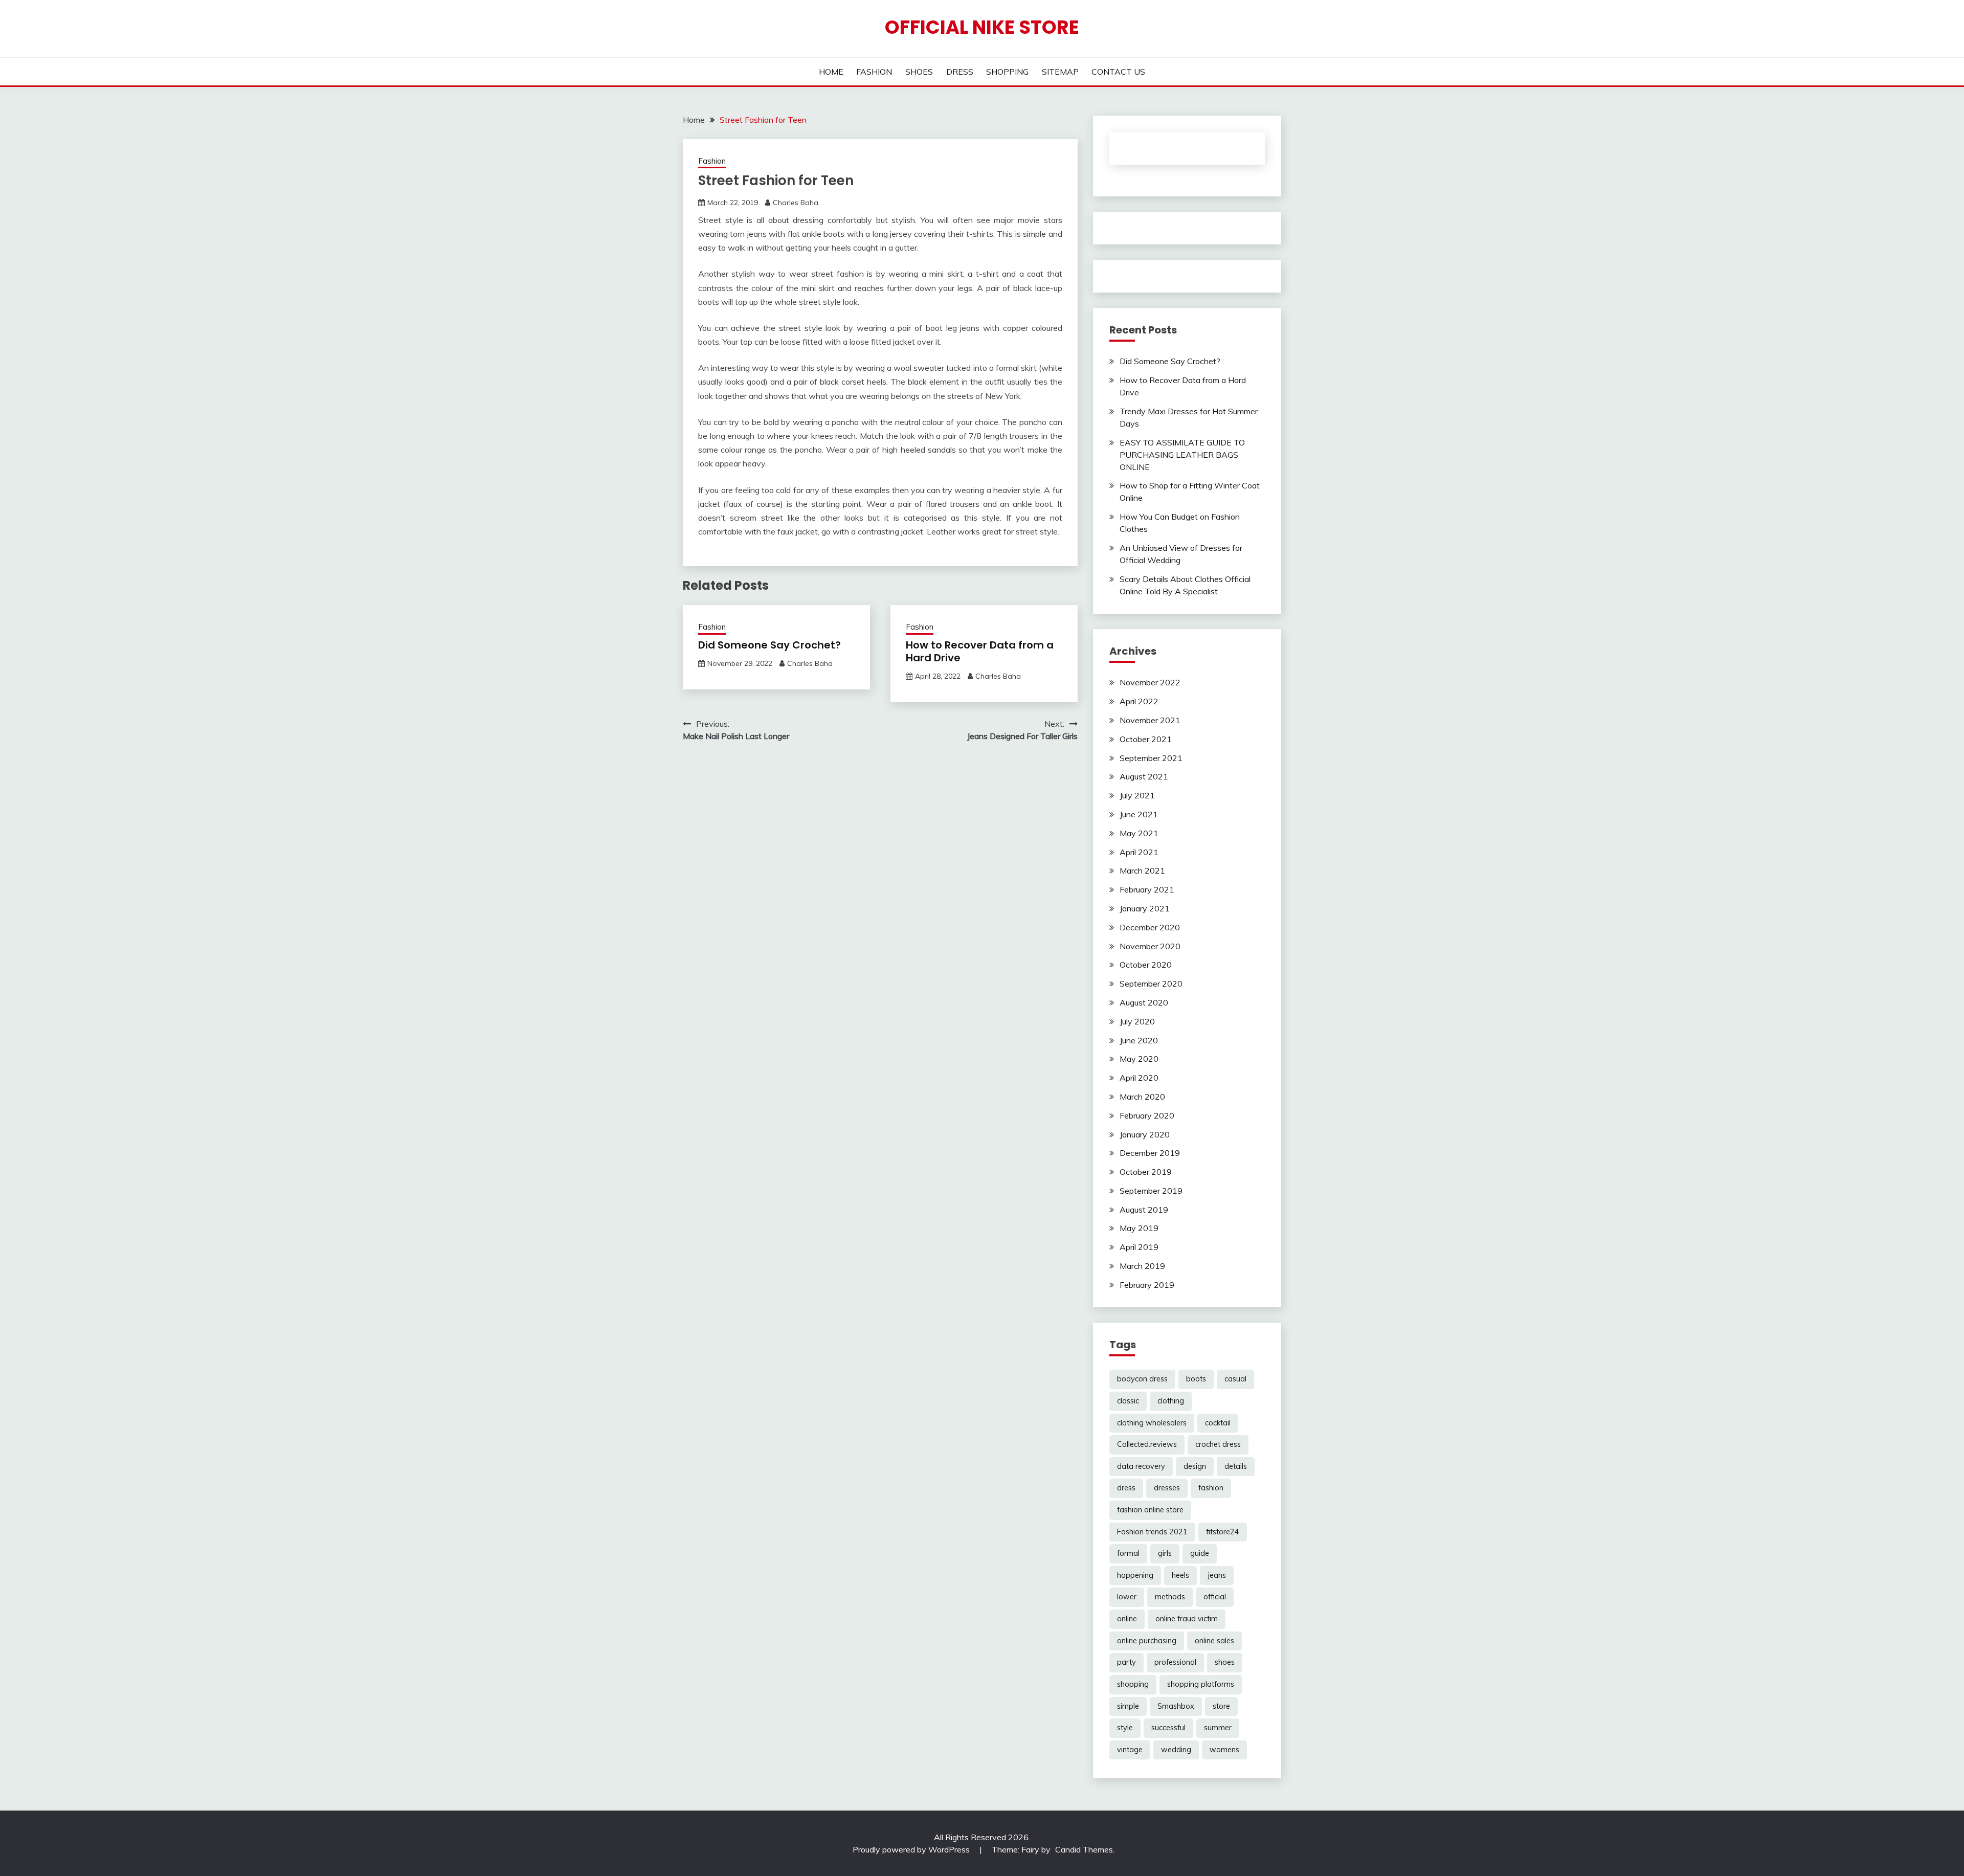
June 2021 (1139, 814)
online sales (1214, 1641)
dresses (1167, 1488)
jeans (1217, 1575)
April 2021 (1139, 852)
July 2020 (1137, 1021)
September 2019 (1151, 1191)
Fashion (712, 161)
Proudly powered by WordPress (912, 1849)
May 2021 (1139, 833)
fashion (1211, 1488)
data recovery (1141, 1466)
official (1215, 1597)
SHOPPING (1007, 72)
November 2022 (1150, 682)
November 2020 (1150, 946)
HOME (831, 72)
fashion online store (1150, 1510)
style (1125, 1728)
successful (1168, 1728)
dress (1126, 1488)
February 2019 (1147, 1285)
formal (1128, 1553)
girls (1165, 1553)
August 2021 (1144, 776)
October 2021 (1146, 739)
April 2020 (1139, 1078)
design (1195, 1466)
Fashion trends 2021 (1152, 1532)
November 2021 (1150, 720)
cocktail (1218, 1423)
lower (1127, 1597)
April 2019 (1139, 1247)
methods (1170, 1597)
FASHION (874, 72)
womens (1224, 1750)
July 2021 (1137, 795)
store (1221, 1706)
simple (1128, 1706)
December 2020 (1150, 927)
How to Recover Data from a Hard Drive (980, 651)
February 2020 (1147, 1115)
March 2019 (1142, 1266)
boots (1196, 1379)
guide (1200, 1553)
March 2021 (1142, 870)
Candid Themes (1084, 1849)
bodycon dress (1142, 1379)
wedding (1176, 1750)
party (1126, 1662)
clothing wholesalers (1152, 1423)
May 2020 (1139, 1059)
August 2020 (1144, 1002)
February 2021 (1147, 889)
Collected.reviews (1147, 1444)
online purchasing (1147, 1641)
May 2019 (1139, 1228)
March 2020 (1142, 1097)
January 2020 (1145, 1134)
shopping (1133, 1684)
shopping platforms (1201, 1684)
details (1236, 1466)
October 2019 (1146, 1172)
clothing (1171, 1401)
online (1127, 1619)
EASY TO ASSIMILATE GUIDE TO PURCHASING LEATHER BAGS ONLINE (1182, 455)
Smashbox (1176, 1706)
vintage (1130, 1750)
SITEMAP (1060, 72)
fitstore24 (1223, 1532)
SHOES (919, 72)
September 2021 (1151, 758)
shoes (1225, 1662)
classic (1128, 1401)
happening (1135, 1575)
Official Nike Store (982, 27)
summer (1218, 1728)
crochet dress (1218, 1444)
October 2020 (1146, 965)
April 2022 (1139, 701)
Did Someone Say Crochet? (769, 645)
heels (1180, 1575)
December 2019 (1150, 1153)
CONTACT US (1118, 72)
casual (1235, 1379)
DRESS (960, 72)
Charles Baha (796, 203)
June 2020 (1139, 1040)
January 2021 (1145, 908)
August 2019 (1144, 1210)
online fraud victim (1187, 1619)
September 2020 (1151, 984)
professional (1175, 1662)
